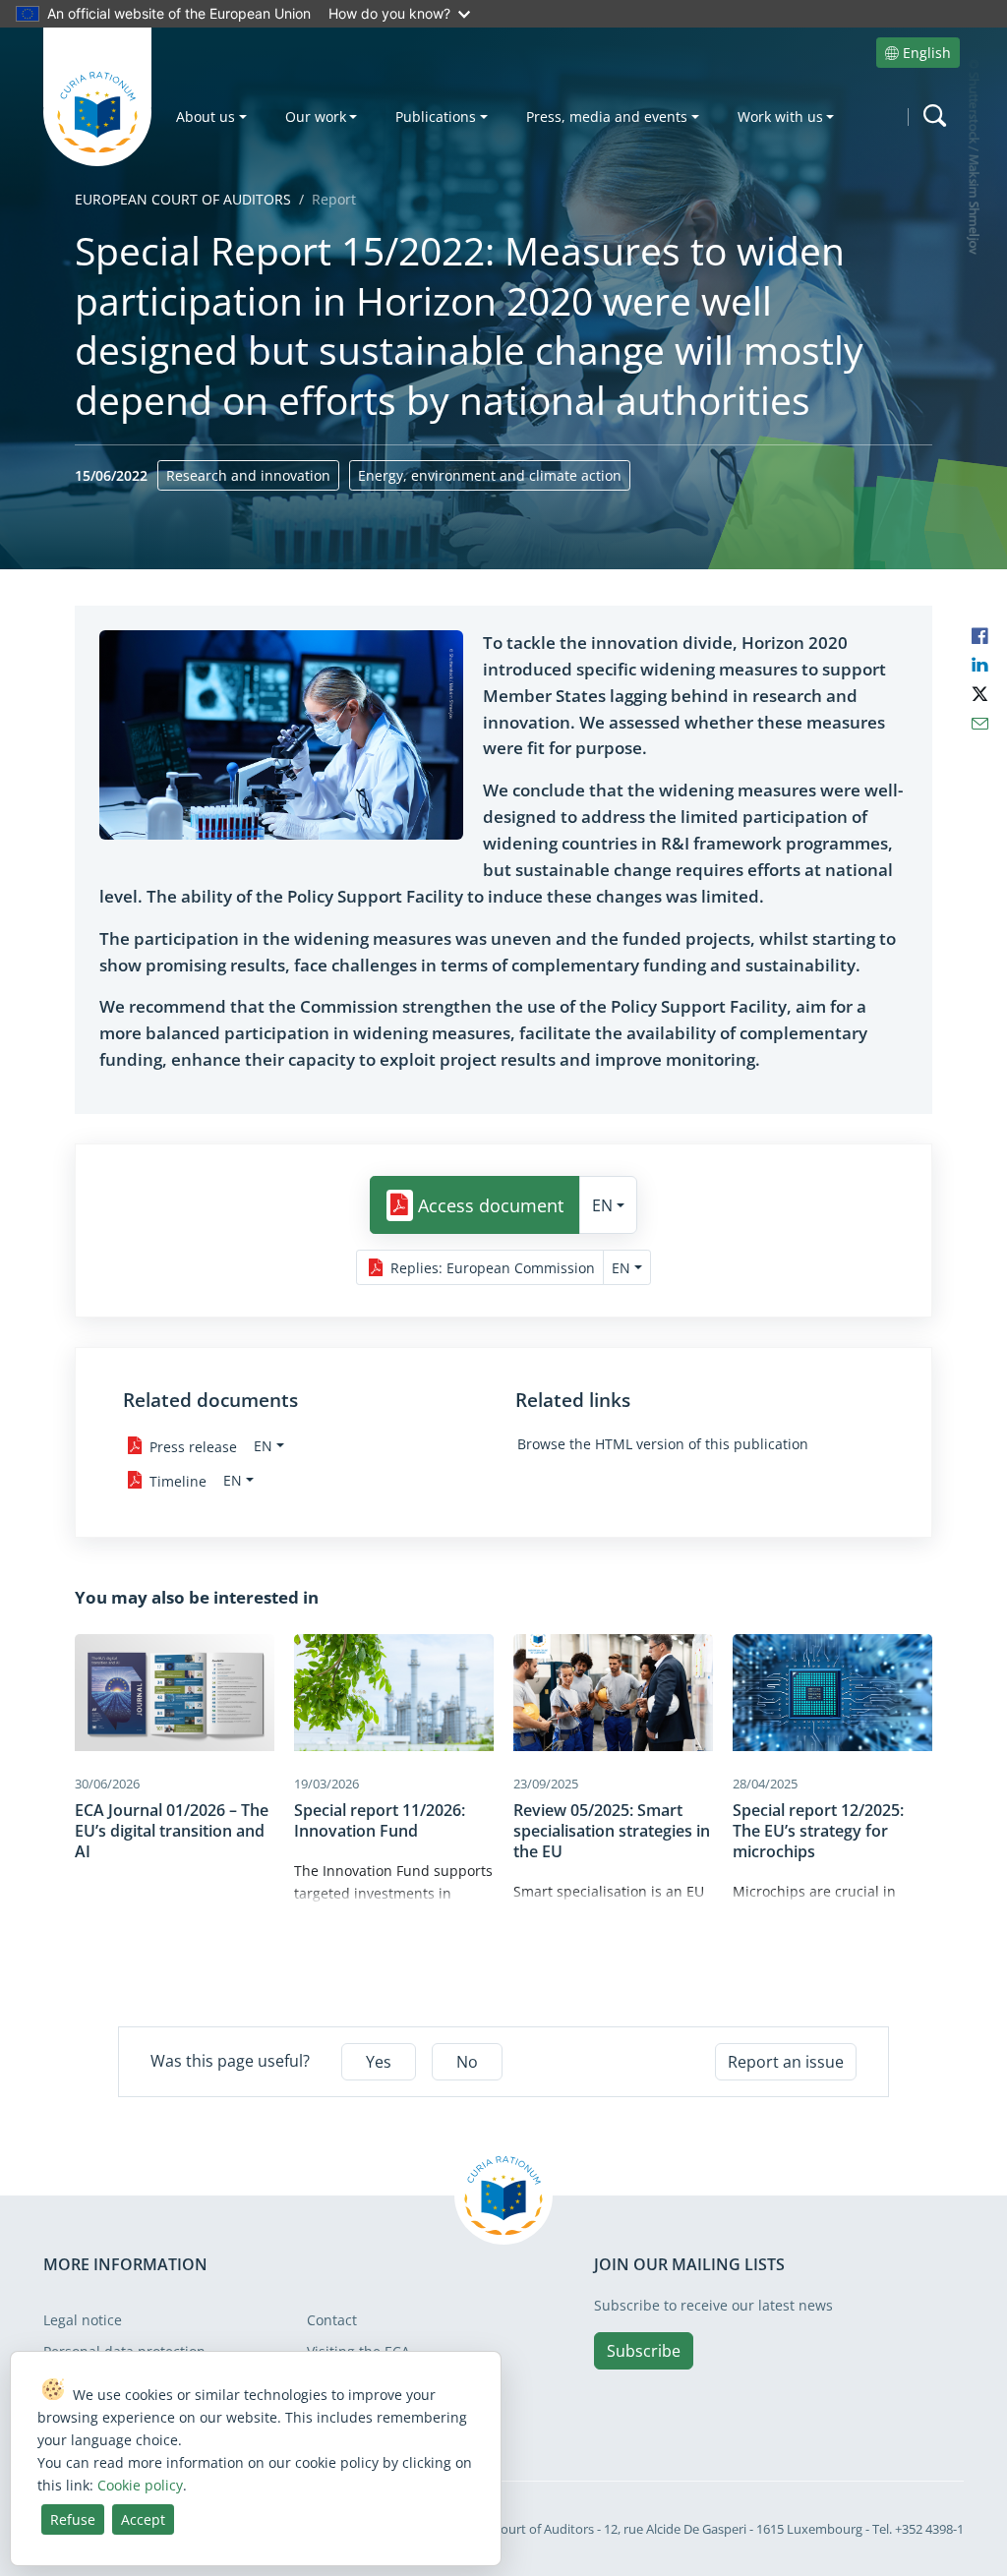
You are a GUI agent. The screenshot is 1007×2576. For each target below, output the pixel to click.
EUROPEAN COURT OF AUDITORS (183, 199)
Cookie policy (140, 2485)
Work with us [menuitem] (780, 117)
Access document (491, 1205)
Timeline (178, 1480)
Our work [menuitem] (316, 117)
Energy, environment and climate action (490, 475)
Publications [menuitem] (436, 117)
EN (602, 1205)
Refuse (73, 2519)
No (467, 2062)
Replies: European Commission (493, 1268)
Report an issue (786, 2062)
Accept (143, 2519)
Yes (379, 2062)
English (927, 53)
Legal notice (83, 2320)
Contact (332, 2320)
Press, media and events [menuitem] (607, 117)
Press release (193, 1446)
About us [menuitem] (206, 117)
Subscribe (644, 2351)
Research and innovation (248, 475)
